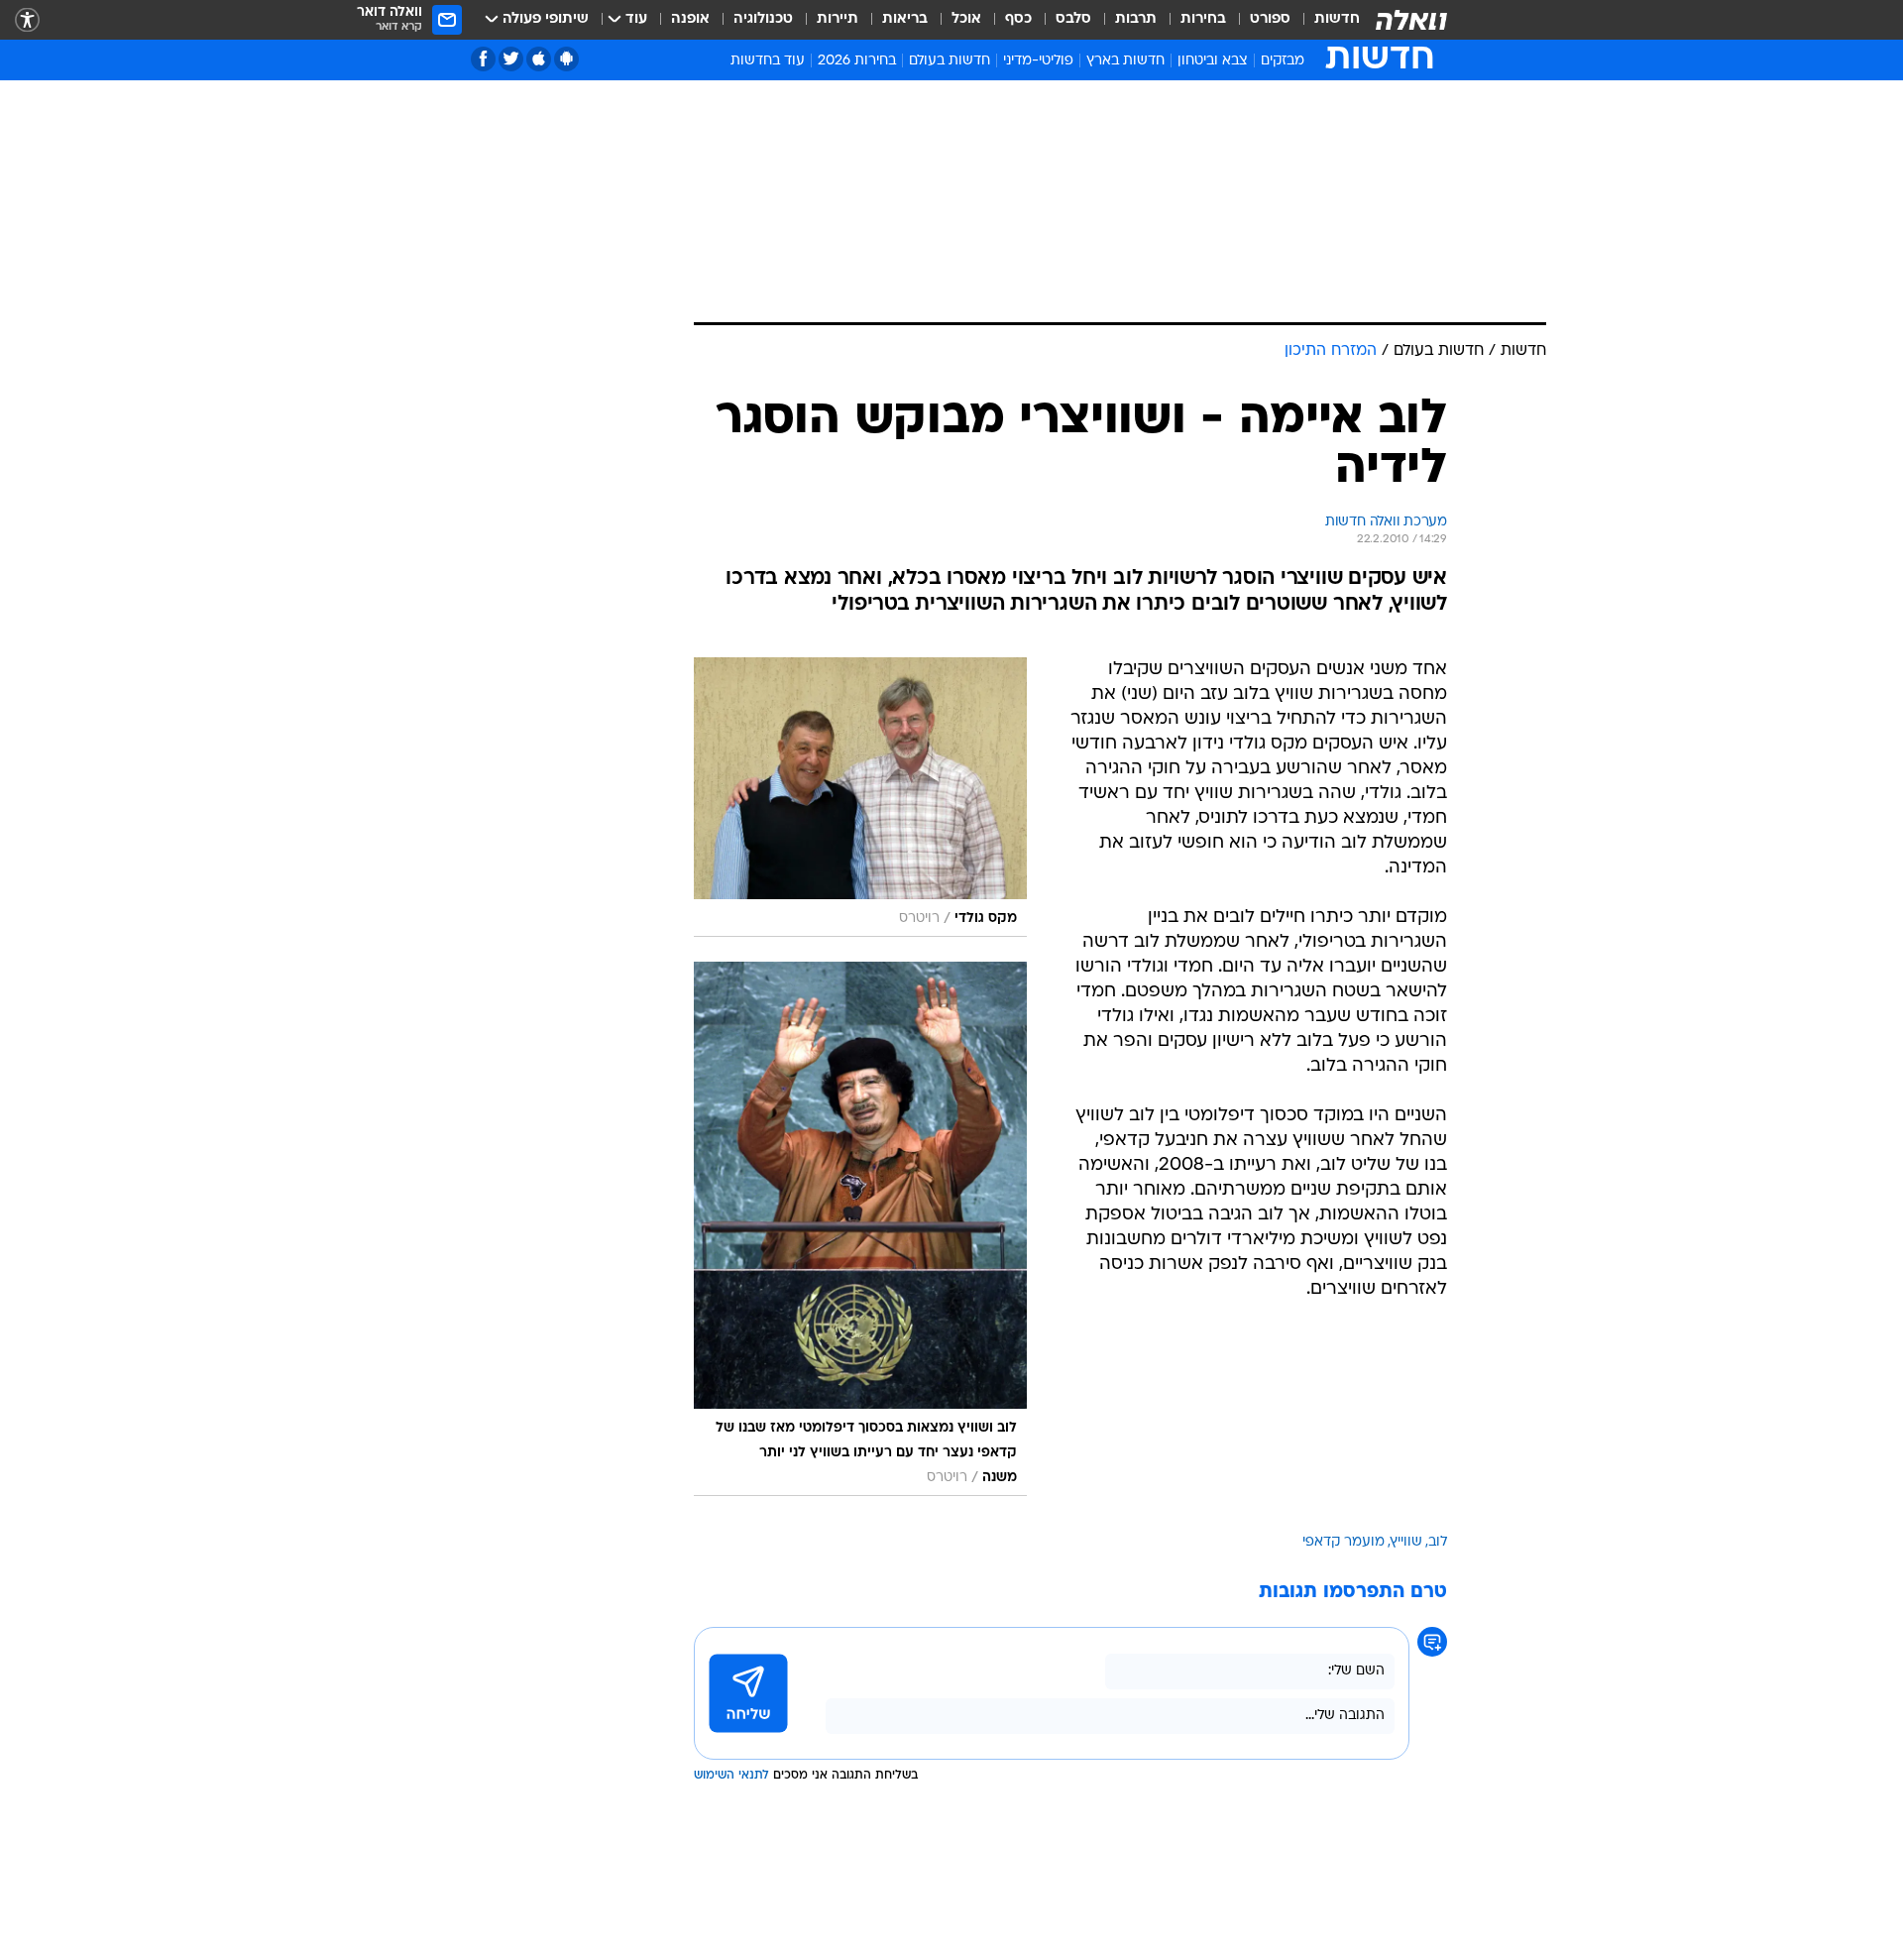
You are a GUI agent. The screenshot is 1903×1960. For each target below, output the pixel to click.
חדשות (1337, 19)
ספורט (1270, 19)
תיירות (838, 19)
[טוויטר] (511, 59)
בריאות (905, 19)
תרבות (1136, 19)
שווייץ (1406, 1542)
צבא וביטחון (1213, 61)
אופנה (690, 19)
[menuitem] (1325, 20)
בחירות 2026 (857, 61)
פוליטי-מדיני (1038, 61)
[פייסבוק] (483, 59)
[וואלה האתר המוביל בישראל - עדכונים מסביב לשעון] (1411, 20)
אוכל (966, 19)
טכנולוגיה (763, 19)
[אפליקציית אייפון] (539, 59)
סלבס (1073, 19)
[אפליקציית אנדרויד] (566, 59)
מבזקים (1283, 61)
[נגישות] (27, 20)
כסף (1018, 19)
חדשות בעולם (950, 61)
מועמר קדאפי (1343, 1542)
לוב (1438, 1542)
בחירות (1203, 19)
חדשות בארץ (1125, 61)
